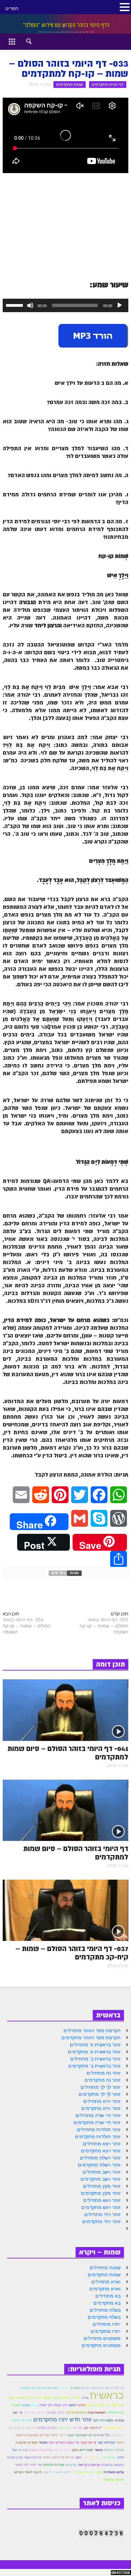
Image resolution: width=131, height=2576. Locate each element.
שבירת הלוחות (53, 2465)
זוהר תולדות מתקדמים (98, 2137)
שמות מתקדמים (70, 84)
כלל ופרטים (102, 2435)
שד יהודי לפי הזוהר (28, 2465)
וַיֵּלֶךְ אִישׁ (58, 1573)
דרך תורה (46, 2405)
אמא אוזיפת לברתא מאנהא (40, 2388)
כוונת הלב (65, 2428)
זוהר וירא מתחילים (102, 2101)
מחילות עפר (106, 2442)
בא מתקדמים (107, 2303)
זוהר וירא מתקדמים (101, 2108)
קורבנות (71, 2465)
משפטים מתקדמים (101, 2345)
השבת (26, 2405)
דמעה (73, 2405)
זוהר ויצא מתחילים (102, 2144)
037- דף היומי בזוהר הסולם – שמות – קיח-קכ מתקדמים (72, 1953)
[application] (65, 305)
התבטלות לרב (76, 2413)
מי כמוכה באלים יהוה (64, 2442)
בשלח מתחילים (105, 2310)
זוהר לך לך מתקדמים (100, 2094)
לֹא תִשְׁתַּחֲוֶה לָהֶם (80, 2435)
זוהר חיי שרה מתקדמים (97, 2122)
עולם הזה (109, 2457)
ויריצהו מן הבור (35, 2413)
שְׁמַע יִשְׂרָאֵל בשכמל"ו (87, 2472)
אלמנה (65, 2388)
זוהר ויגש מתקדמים (101, 2207)
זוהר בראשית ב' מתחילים (95, 2059)
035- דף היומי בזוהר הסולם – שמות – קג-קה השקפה (104, 1626)
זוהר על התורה (22, 2420)
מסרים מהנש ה (26, 2442)
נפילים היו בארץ (41, 2450)
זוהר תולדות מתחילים (99, 2129)
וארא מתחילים (106, 2282)
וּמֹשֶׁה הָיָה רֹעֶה (103, 2420)
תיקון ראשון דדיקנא (57, 2472)
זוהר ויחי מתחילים (102, 2214)
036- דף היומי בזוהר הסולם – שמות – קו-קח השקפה (27, 1626)
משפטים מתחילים (102, 2338)
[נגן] (120, 305)
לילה (55, 2435)
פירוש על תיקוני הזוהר (58, 2457)
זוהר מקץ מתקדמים (101, 2193)
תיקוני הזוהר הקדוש (28, 2472)
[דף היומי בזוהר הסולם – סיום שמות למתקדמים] (65, 1810)
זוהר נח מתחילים (104, 2073)
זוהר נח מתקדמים (103, 2080)
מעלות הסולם (114, 2450)
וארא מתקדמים (105, 2289)
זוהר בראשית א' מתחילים (95, 2045)
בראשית (107, 2395)
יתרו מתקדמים (106, 2331)
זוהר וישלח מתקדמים (99, 2165)
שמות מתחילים (105, 2268)
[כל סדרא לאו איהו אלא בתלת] (102, 2388)
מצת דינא (86, 2450)
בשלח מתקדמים (104, 2317)
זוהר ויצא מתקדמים (101, 2151)
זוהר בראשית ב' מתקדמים (94, 2066)
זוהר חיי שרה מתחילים (98, 2115)
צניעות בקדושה (89, 2465)
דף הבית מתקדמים (108, 84)
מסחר (43, 2442)
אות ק (75, 2388)
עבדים (23, 2450)
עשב (78, 2457)
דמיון (82, 2405)
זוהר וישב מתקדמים (101, 2179)
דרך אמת (61, 2405)
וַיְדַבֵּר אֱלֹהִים (56, 2412)
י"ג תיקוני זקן (93, 2428)
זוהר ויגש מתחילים (102, 2200)
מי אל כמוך (88, 2442)
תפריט (12, 8)
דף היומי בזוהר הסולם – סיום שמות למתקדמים (76, 1853)
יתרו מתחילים (107, 2324)
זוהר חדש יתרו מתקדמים (62, 2419)
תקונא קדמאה (114, 2480)
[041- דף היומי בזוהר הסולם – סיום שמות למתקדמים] (65, 1710)
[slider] (15, 305)
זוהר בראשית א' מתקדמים (94, 2052)
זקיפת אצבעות (114, 2428)
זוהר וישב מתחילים (102, 2172)
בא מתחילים (108, 2296)
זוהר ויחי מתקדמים (101, 2221)
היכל (35, 2405)
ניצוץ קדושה (62, 2450)
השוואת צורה (96, 2413)
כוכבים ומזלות (47, 2428)
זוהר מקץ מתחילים (102, 2186)
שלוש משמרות (114, 2472)
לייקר (63, 2435)
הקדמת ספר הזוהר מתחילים (92, 2030)
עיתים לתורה (92, 2457)
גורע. (85, 2398)
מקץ (75, 2450)
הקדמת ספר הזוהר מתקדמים (91, 2038)
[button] (23, 40)
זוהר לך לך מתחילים (101, 2087)
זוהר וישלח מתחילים (100, 2158)
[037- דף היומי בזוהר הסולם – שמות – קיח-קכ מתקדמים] (65, 1910)
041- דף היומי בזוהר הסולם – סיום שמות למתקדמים (68, 1753)
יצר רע (78, 2428)
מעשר (99, 2450)
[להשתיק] (30, 305)
